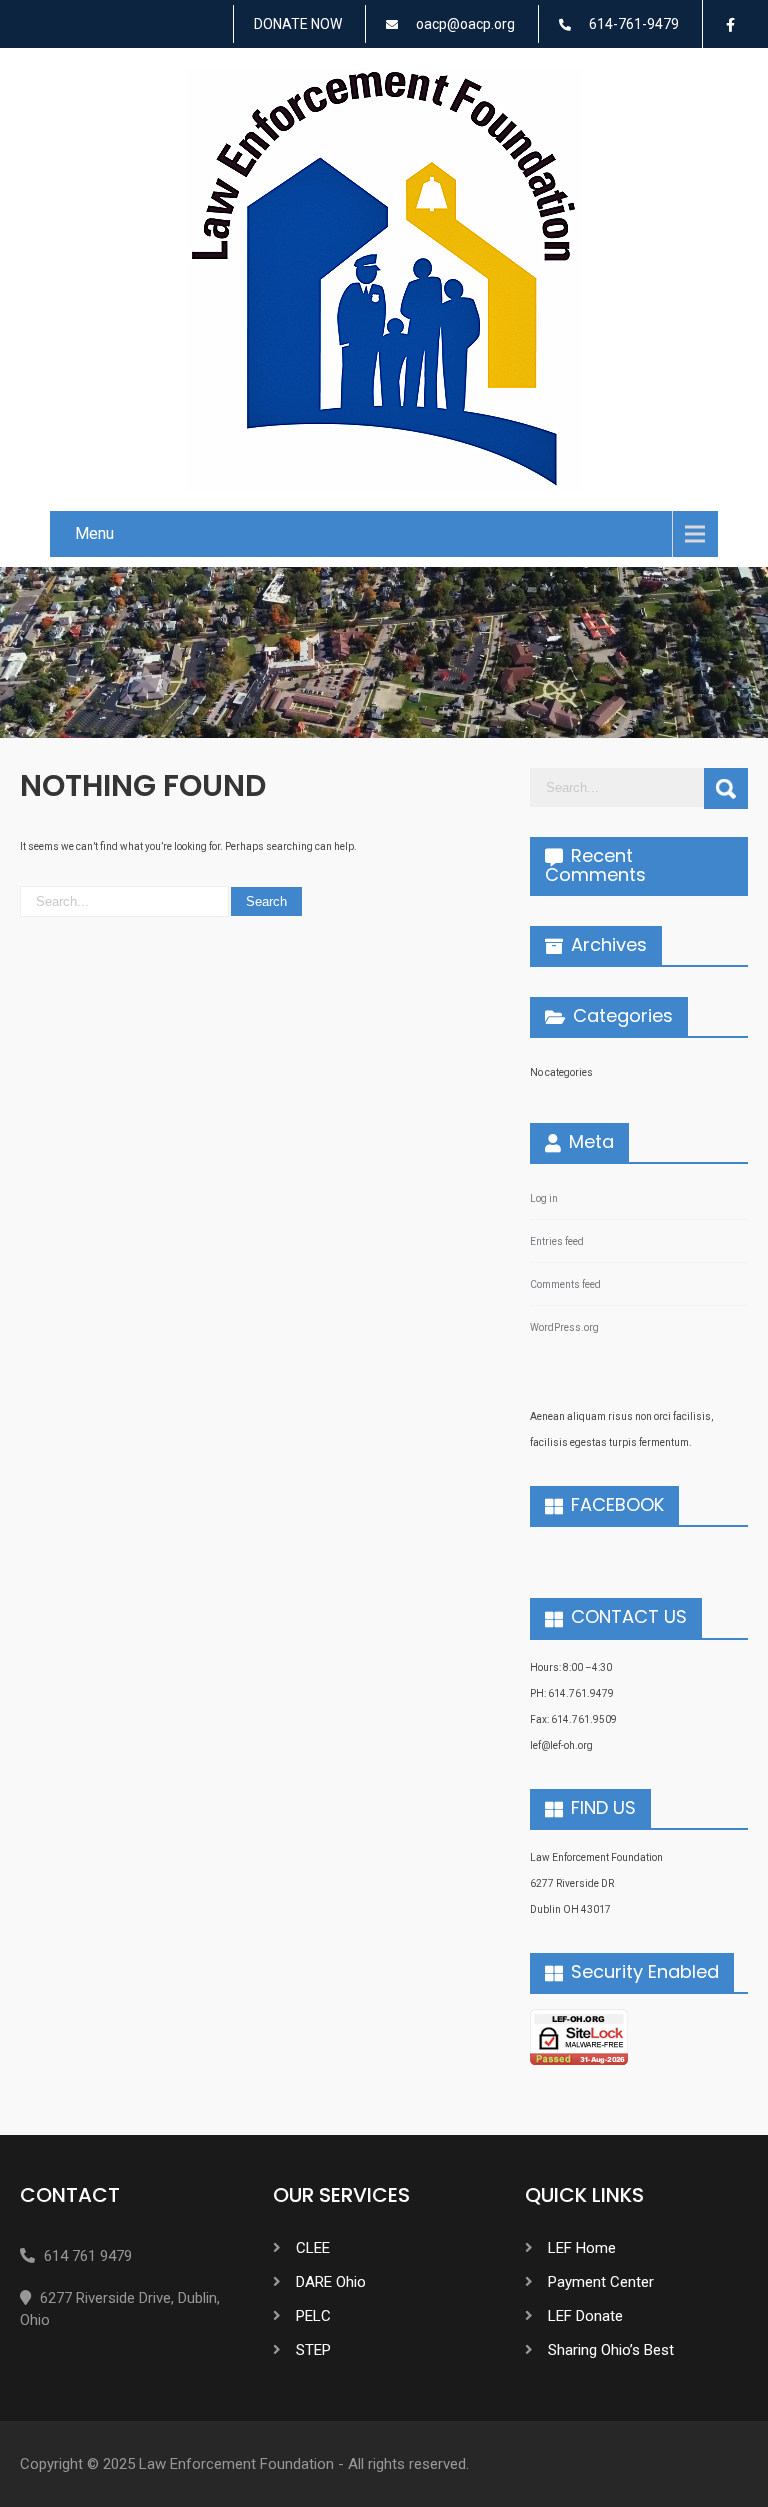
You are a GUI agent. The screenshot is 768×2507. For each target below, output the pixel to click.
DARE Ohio (331, 2282)
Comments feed (565, 1284)
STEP (313, 2350)
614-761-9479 (634, 24)
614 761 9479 (88, 2256)
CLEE (313, 2248)
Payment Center (601, 2282)
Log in (544, 1198)
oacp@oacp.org (465, 24)
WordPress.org (564, 1327)
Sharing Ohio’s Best (611, 2350)
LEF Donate (585, 2316)
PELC (313, 2316)
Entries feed (557, 1241)
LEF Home (582, 2248)
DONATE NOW (298, 24)
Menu (94, 533)
